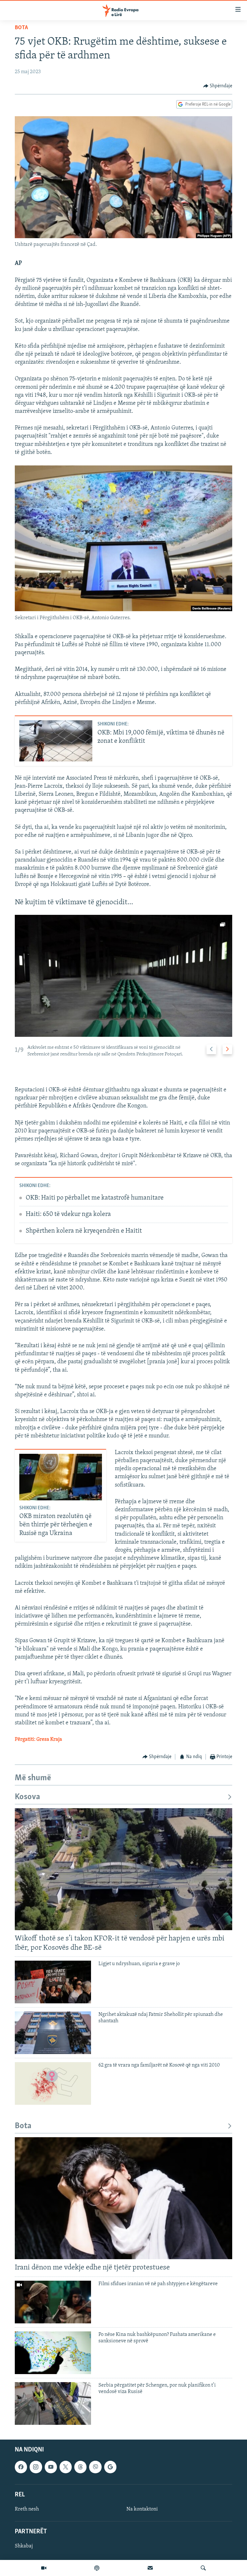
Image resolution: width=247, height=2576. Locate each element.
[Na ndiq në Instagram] (36, 2467)
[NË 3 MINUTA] (150, 2568)
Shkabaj (24, 2546)
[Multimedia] (44, 2568)
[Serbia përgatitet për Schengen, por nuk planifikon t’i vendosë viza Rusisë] (53, 2403)
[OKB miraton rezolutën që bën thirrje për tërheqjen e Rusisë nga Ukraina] (61, 1477)
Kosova (27, 1797)
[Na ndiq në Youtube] (51, 2467)
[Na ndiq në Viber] (95, 2467)
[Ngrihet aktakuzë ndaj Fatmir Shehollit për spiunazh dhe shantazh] (53, 2033)
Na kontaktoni (142, 2509)
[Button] (218, 86)
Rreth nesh (27, 2509)
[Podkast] (97, 2568)
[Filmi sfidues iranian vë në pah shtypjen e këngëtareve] (53, 2302)
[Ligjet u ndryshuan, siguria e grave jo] (53, 1982)
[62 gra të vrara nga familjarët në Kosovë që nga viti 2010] (53, 2083)
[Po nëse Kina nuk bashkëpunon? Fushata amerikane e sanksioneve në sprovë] (53, 2353)
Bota (21, 28)
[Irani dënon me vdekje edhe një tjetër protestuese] (123, 2198)
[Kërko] (203, 2568)
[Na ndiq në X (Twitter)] (66, 2467)
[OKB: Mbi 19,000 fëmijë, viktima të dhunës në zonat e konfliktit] (56, 741)
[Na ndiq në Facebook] (21, 2467)
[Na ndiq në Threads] (80, 2467)
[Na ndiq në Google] (110, 2467)
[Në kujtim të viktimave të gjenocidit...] (123, 976)
